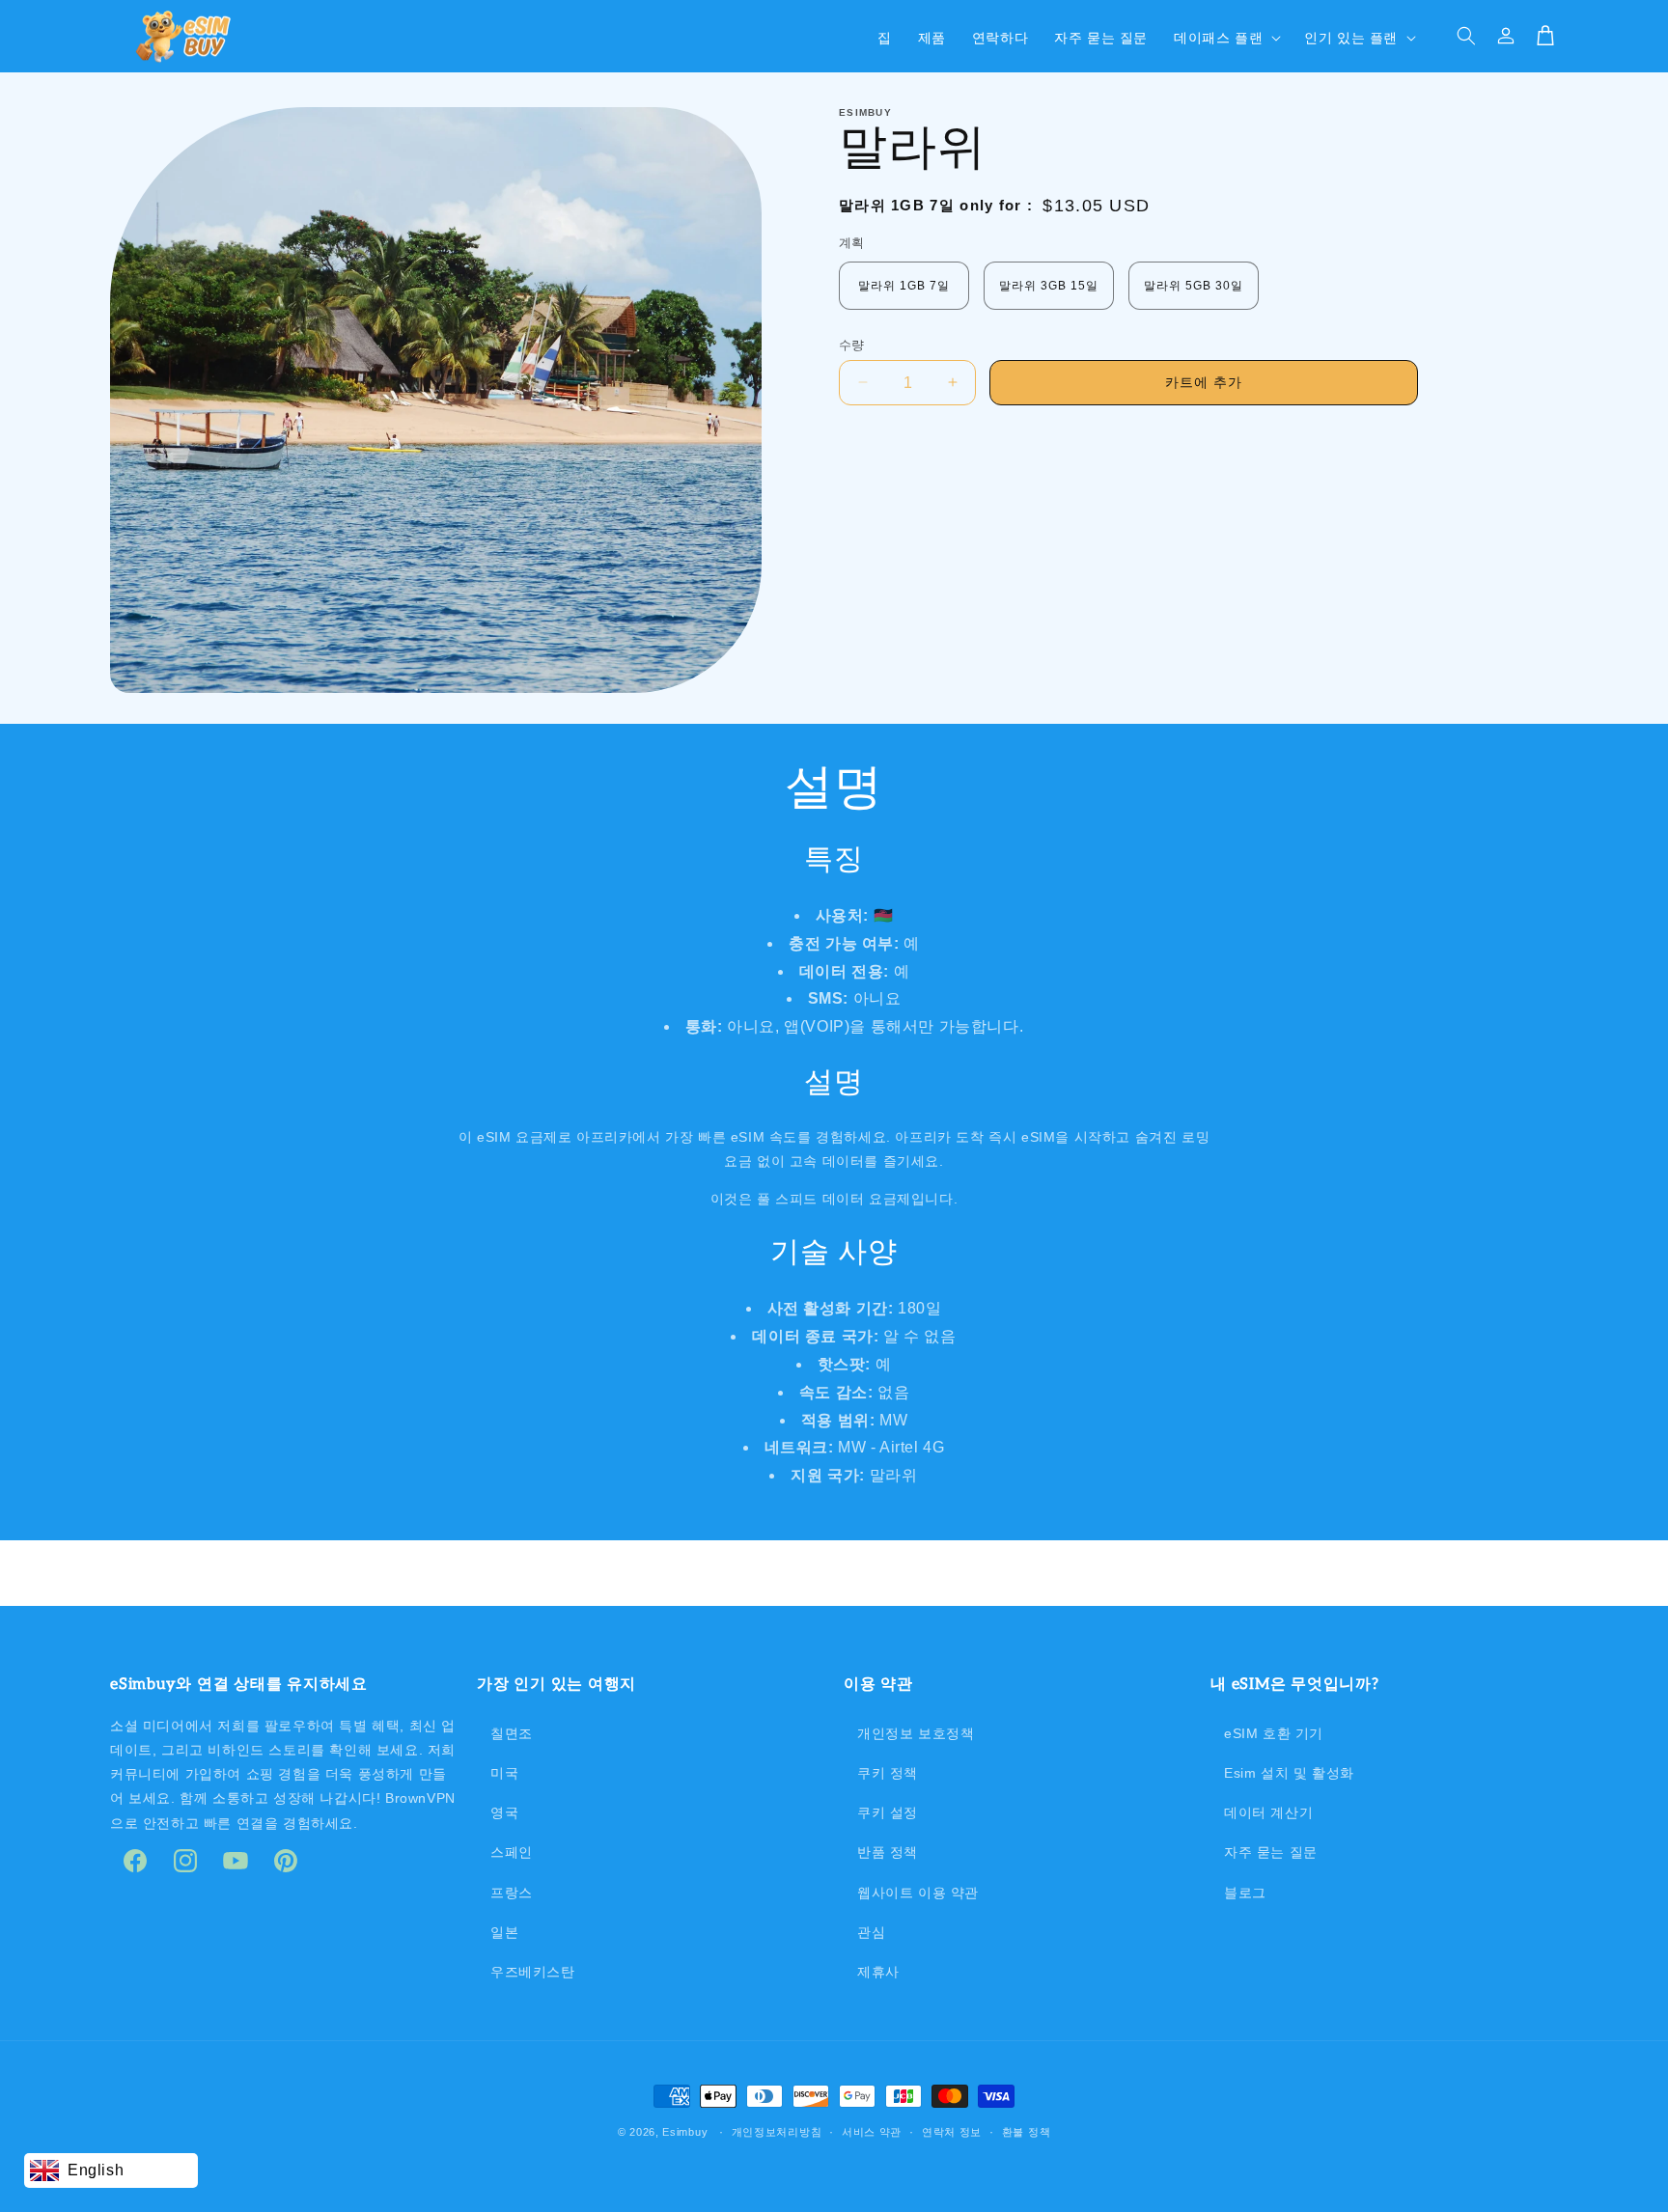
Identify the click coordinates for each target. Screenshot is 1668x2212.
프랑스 (512, 1893)
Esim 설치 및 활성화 (1289, 1773)
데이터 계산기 (1268, 1812)
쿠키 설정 (888, 1812)
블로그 (1245, 1893)
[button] (1225, 36)
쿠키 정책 (888, 1773)
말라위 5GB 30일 (1194, 285)
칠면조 (512, 1733)
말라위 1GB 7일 (904, 285)
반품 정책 (888, 1852)
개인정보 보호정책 (916, 1733)
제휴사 (878, 1972)
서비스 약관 (872, 2132)
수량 (852, 344)
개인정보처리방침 (777, 2132)
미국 (504, 1773)
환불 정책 (1027, 2132)
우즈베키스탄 (533, 1972)
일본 (504, 1932)
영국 (504, 1812)
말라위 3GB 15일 (1049, 285)
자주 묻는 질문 (1271, 1852)
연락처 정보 (952, 2132)
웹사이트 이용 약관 (918, 1893)
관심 (871, 1932)
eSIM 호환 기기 (1274, 1733)
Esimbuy (685, 2132)
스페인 (512, 1852)
